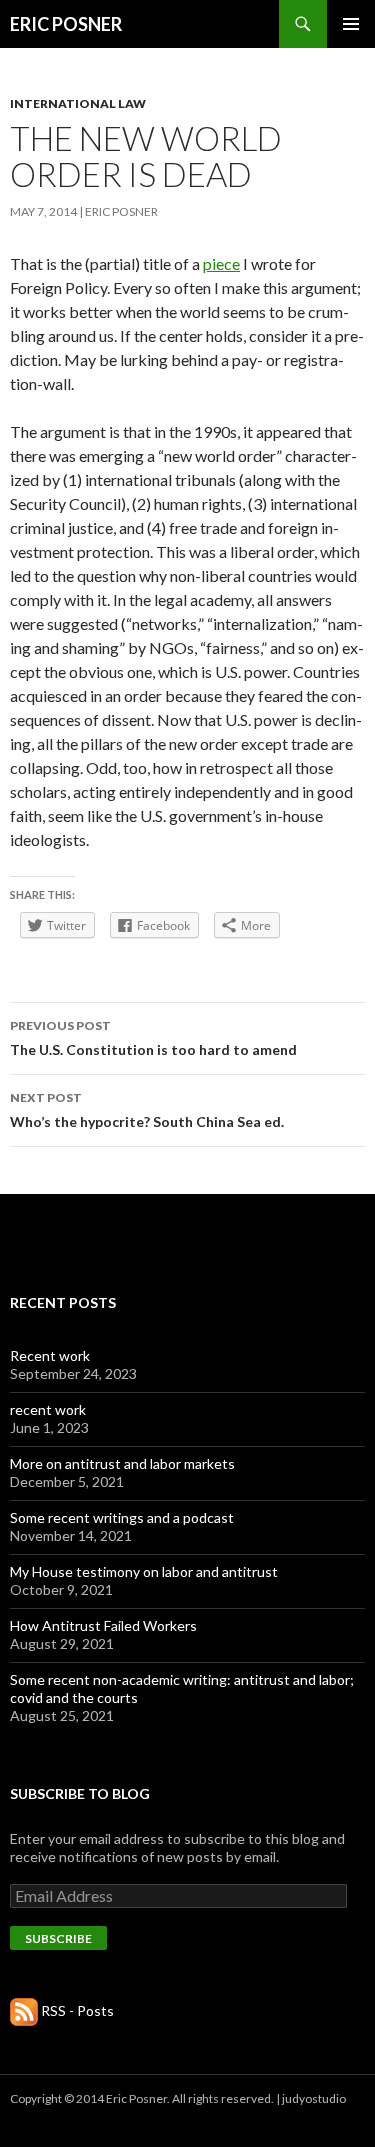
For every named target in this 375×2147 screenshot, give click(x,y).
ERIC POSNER (66, 24)
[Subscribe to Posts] (24, 2010)
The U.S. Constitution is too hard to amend (153, 1038)
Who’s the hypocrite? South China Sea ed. (147, 1110)
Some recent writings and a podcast (122, 1517)
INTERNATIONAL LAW (78, 103)
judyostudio (314, 2098)
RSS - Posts (77, 2010)
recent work (48, 1409)
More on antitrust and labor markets (122, 1463)
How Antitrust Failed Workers (103, 1625)
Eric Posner (121, 211)
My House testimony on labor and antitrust (144, 1571)
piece (221, 263)
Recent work (50, 1355)
